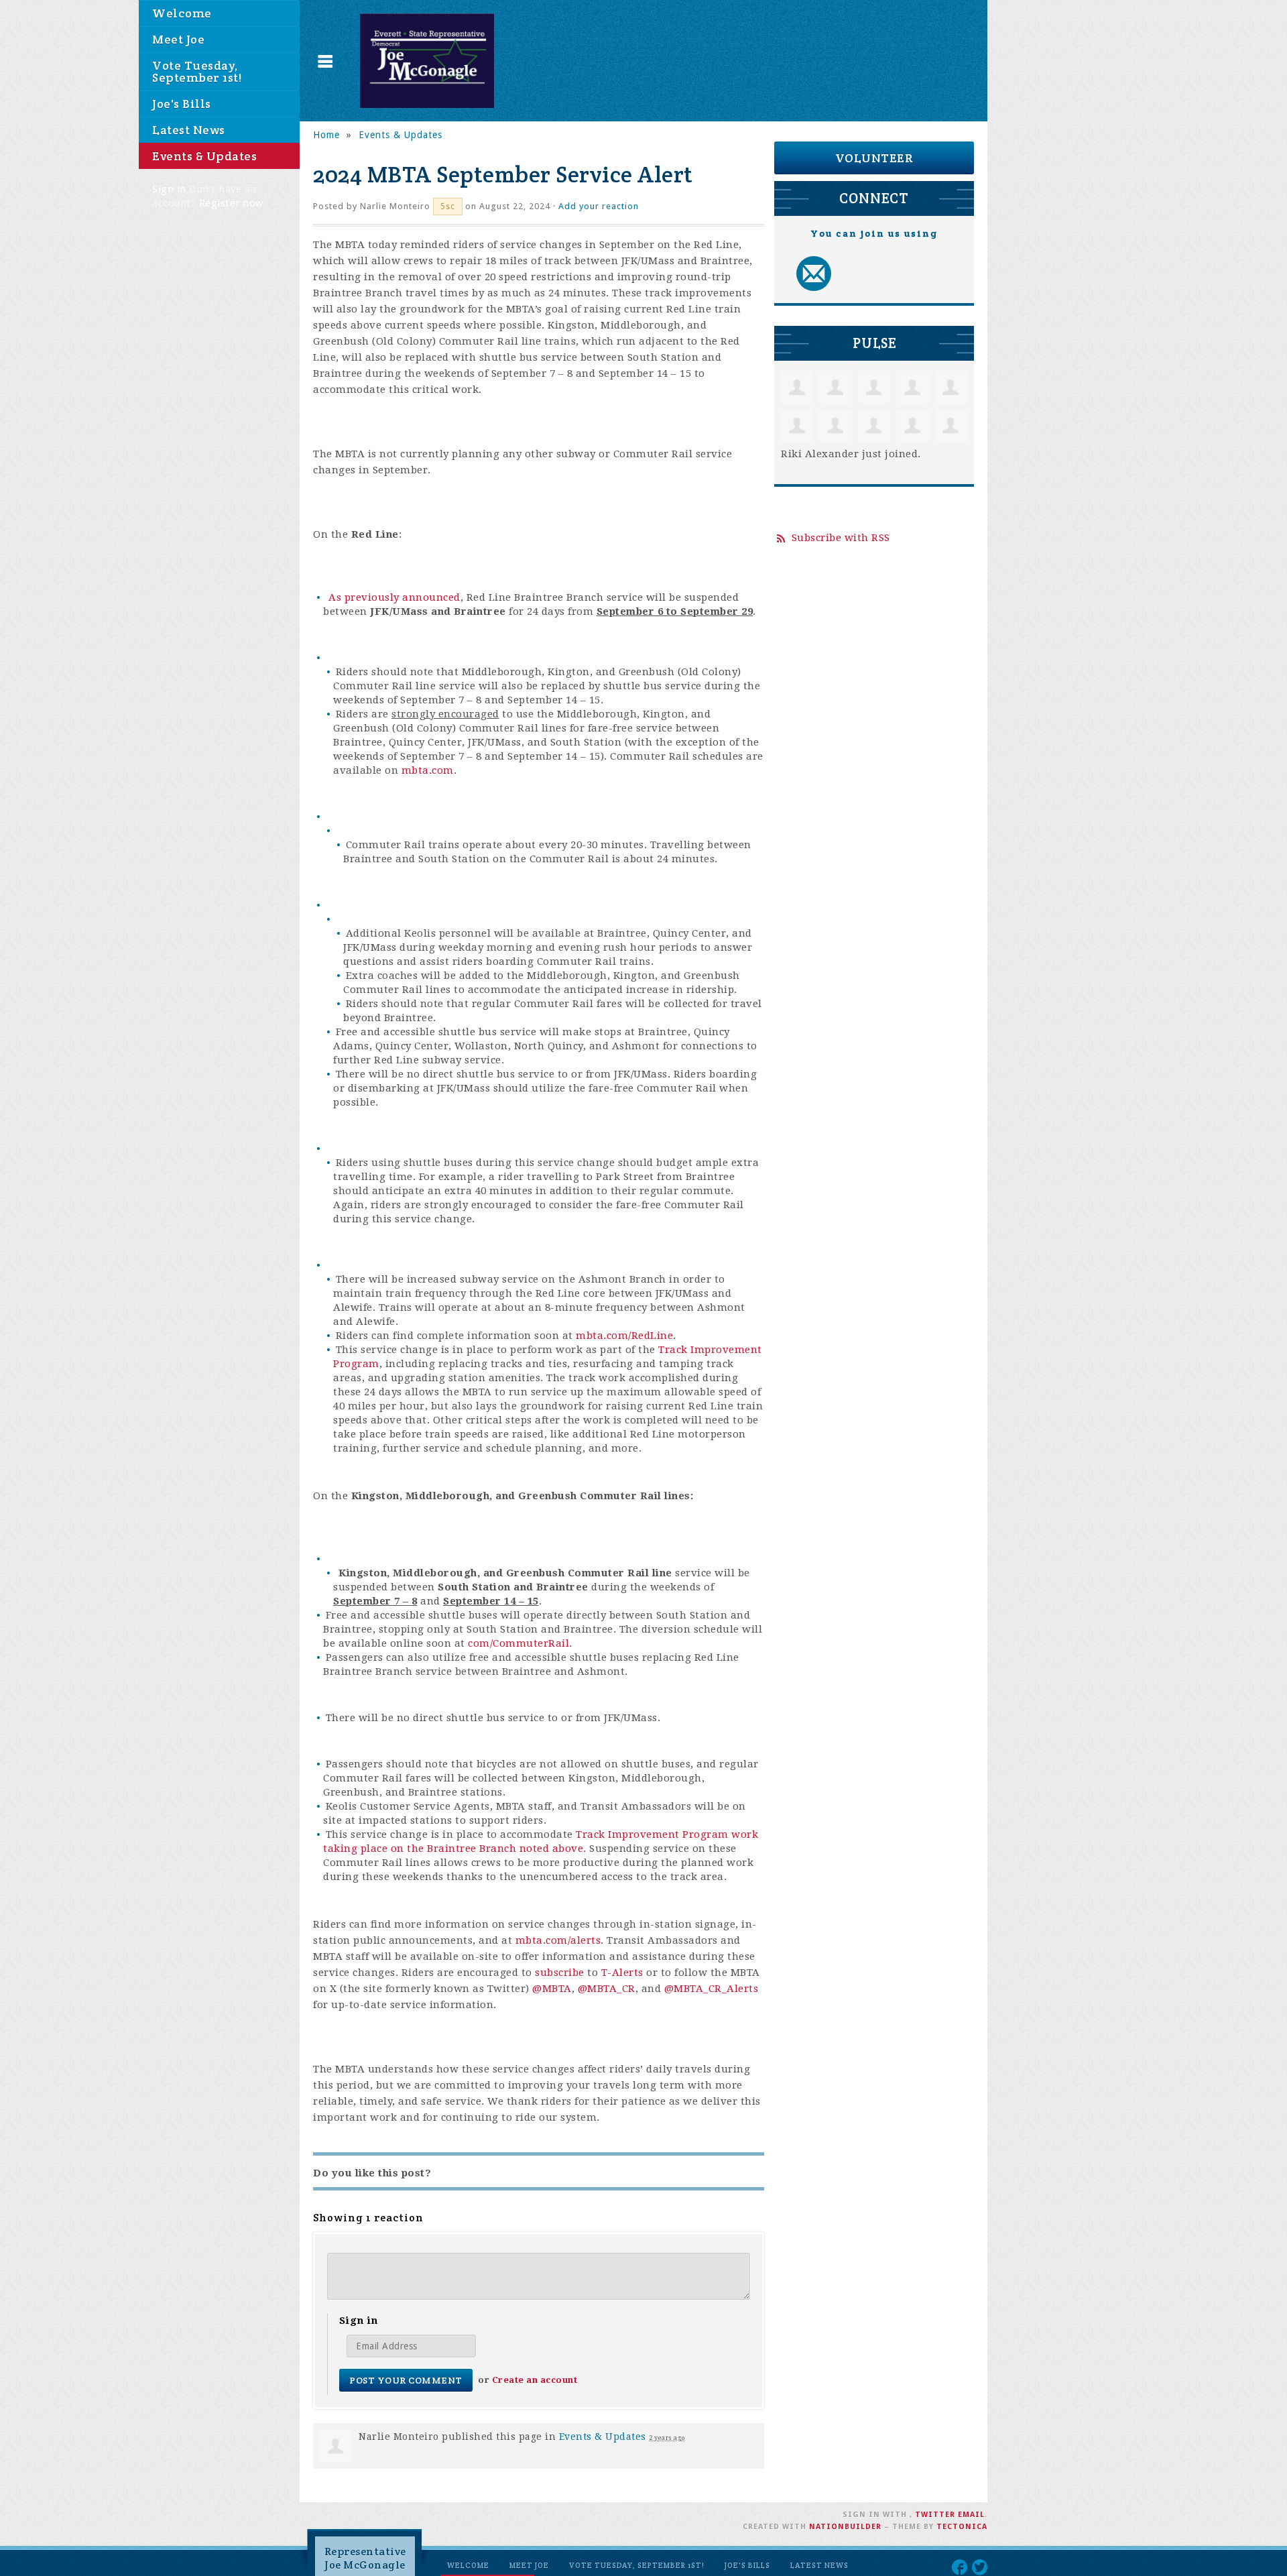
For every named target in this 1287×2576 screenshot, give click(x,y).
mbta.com (428, 770)
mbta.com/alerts (558, 1940)
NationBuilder (845, 2527)
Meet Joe (178, 39)
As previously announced (394, 597)
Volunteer (874, 158)
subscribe (560, 1973)
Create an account (535, 2380)
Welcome (182, 13)
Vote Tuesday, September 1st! (197, 71)
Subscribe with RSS (841, 538)
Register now (231, 203)
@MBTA (552, 1989)
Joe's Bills (182, 104)
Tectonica (962, 2527)
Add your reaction (599, 206)
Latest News (189, 130)
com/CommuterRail (518, 1643)
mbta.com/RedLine (624, 1336)
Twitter (935, 2515)
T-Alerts (622, 1973)
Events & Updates (204, 156)
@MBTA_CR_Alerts (712, 1989)
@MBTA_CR (607, 1989)
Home (326, 135)
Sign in (169, 189)
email (971, 2515)
